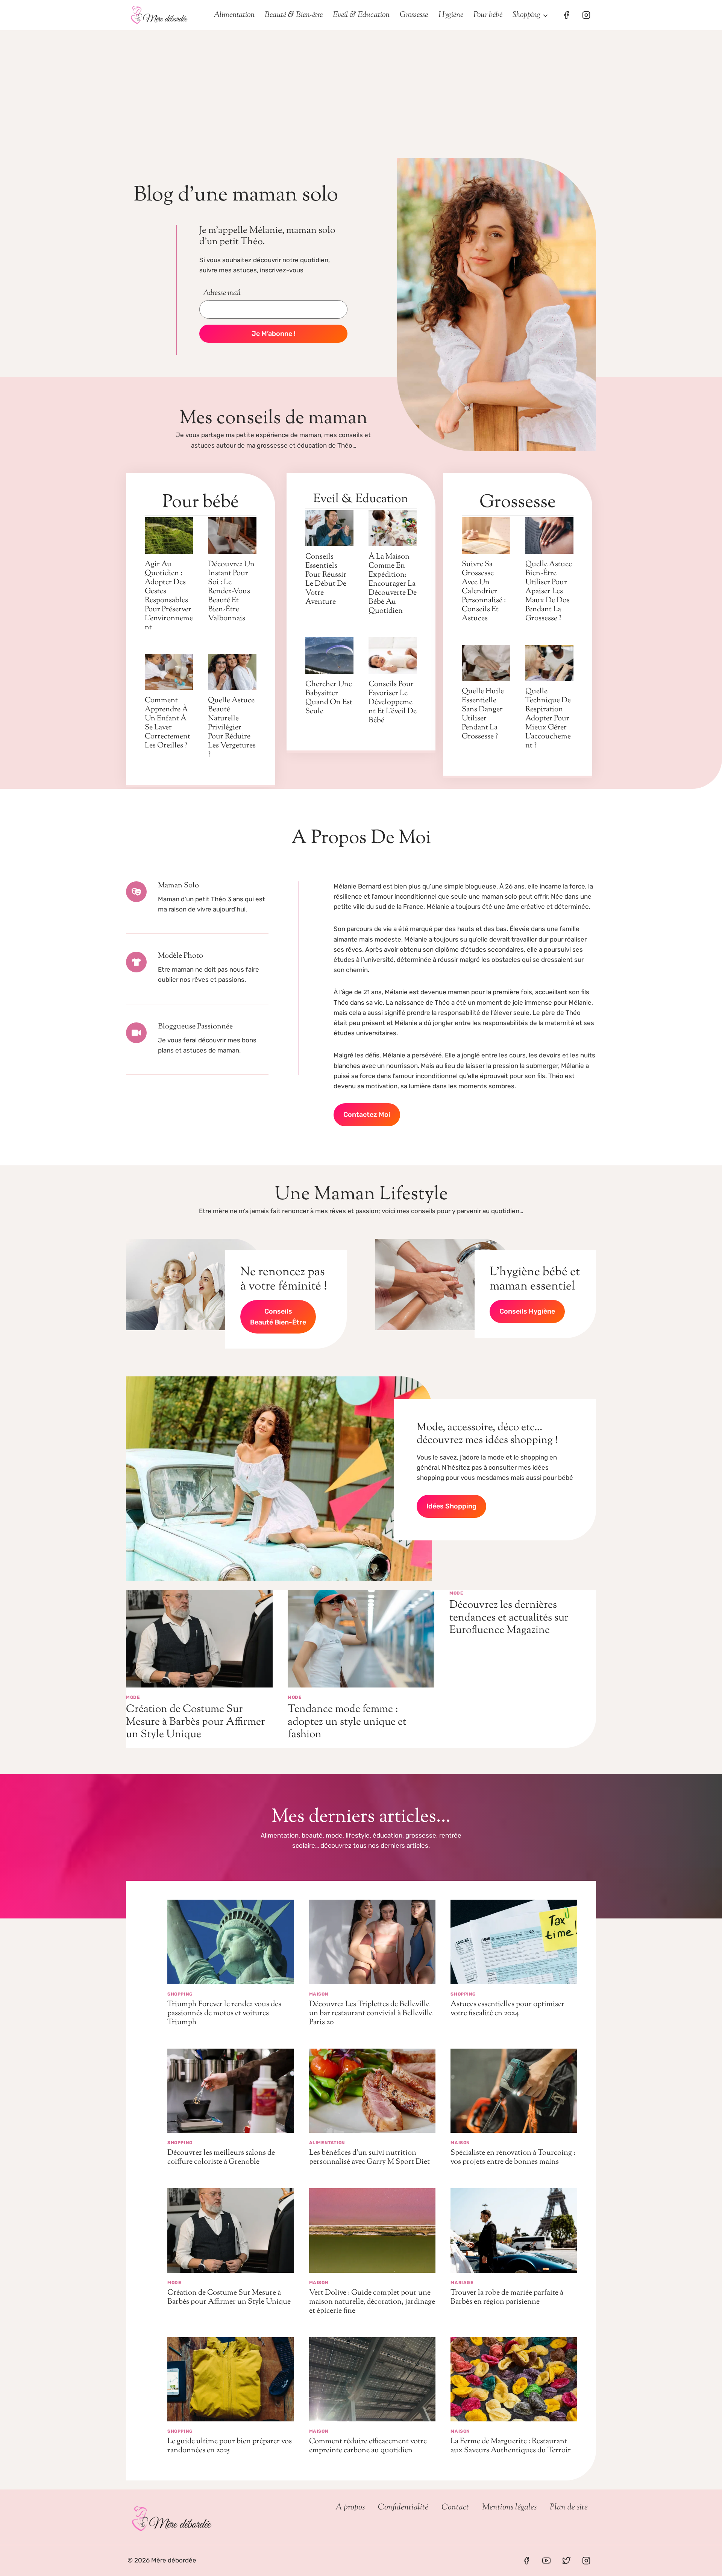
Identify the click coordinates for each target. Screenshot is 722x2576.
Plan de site (569, 2508)
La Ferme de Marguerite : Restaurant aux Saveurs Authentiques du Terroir (511, 2446)
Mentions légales (509, 2508)
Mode (133, 1697)
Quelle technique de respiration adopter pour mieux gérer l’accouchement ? (548, 719)
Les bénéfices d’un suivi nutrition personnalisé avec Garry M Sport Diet (369, 2158)
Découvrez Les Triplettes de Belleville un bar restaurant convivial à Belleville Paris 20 (371, 2013)
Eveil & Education (361, 15)
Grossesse (414, 15)
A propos (350, 2508)
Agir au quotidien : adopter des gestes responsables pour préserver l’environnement (169, 596)
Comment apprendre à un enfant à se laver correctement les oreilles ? (168, 723)
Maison (319, 1994)
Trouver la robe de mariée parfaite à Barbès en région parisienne (507, 2297)
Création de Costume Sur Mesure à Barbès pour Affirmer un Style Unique (196, 1722)
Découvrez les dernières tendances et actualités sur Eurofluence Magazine (509, 1618)
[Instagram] (586, 15)
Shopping (180, 1994)
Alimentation (234, 15)
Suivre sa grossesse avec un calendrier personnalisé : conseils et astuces (484, 592)
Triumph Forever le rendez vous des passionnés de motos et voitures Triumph (224, 2013)
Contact (455, 2508)
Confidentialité (403, 2508)
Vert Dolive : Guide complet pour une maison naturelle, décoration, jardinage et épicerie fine (372, 2302)
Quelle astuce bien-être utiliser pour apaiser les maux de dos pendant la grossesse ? (549, 592)
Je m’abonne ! (274, 334)
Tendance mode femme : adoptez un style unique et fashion (347, 1722)
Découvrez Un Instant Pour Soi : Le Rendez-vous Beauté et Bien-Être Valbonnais (231, 592)
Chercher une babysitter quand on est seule (329, 698)
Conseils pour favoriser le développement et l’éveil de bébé (393, 702)
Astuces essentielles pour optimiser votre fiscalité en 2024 (507, 2009)
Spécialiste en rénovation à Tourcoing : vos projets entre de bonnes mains (513, 2158)
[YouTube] (546, 2561)
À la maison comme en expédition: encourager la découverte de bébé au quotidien (393, 584)
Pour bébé (488, 15)
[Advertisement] (361, 87)
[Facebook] (566, 15)
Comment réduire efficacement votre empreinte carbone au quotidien (368, 2446)
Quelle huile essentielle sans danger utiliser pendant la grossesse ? (483, 714)
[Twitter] (566, 2561)
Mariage (462, 2283)
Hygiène (451, 15)
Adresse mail (222, 293)
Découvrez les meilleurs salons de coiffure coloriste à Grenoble (221, 2158)
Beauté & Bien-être (294, 15)
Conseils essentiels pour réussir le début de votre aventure (326, 579)
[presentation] (169, 535)
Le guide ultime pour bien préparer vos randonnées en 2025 (230, 2446)
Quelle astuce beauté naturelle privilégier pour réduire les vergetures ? (232, 728)
